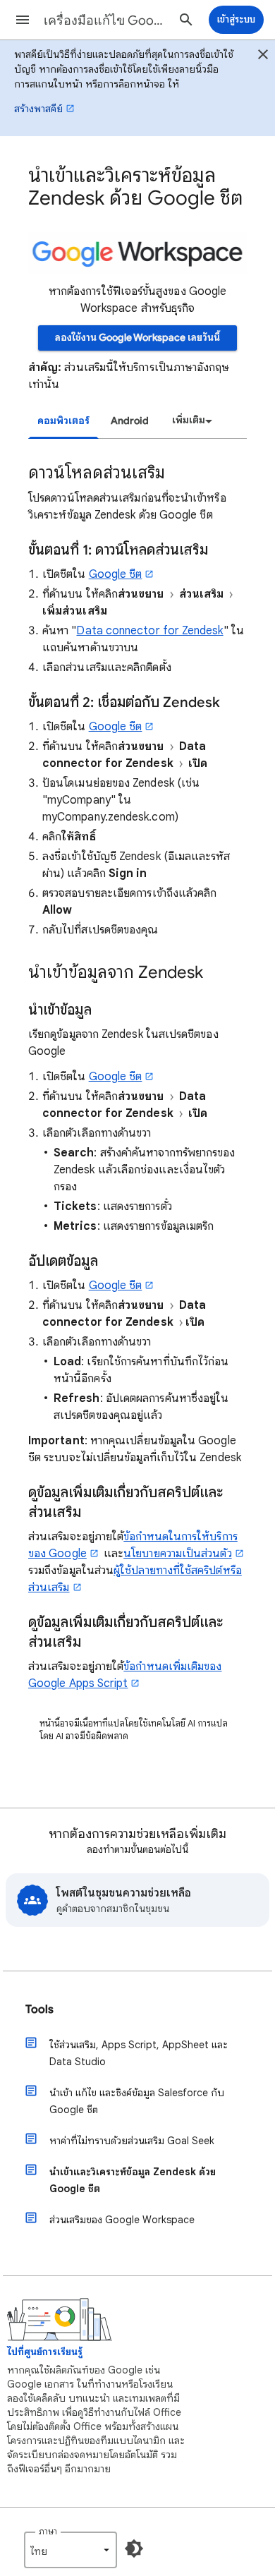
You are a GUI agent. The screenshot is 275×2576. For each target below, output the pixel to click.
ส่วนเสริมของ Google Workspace (122, 2220)
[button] (23, 20)
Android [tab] (130, 421)
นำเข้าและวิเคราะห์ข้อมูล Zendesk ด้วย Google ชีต (133, 2180)
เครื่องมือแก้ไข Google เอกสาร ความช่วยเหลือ (106, 20)
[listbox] (190, 421)
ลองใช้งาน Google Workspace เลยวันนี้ (137, 338)
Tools (39, 2009)
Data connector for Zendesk (149, 631)
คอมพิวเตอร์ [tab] (63, 421)
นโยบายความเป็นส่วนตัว (177, 1554)
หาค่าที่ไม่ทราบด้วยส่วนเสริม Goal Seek (132, 2141)
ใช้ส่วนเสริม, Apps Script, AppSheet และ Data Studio (139, 2053)
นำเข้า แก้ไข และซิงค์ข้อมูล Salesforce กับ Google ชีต (137, 2101)
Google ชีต (116, 574)
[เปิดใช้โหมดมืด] (134, 2548)
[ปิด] (263, 56)
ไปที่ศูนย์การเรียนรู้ (45, 2352)
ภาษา (48, 2531)
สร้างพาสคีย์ (38, 109)
